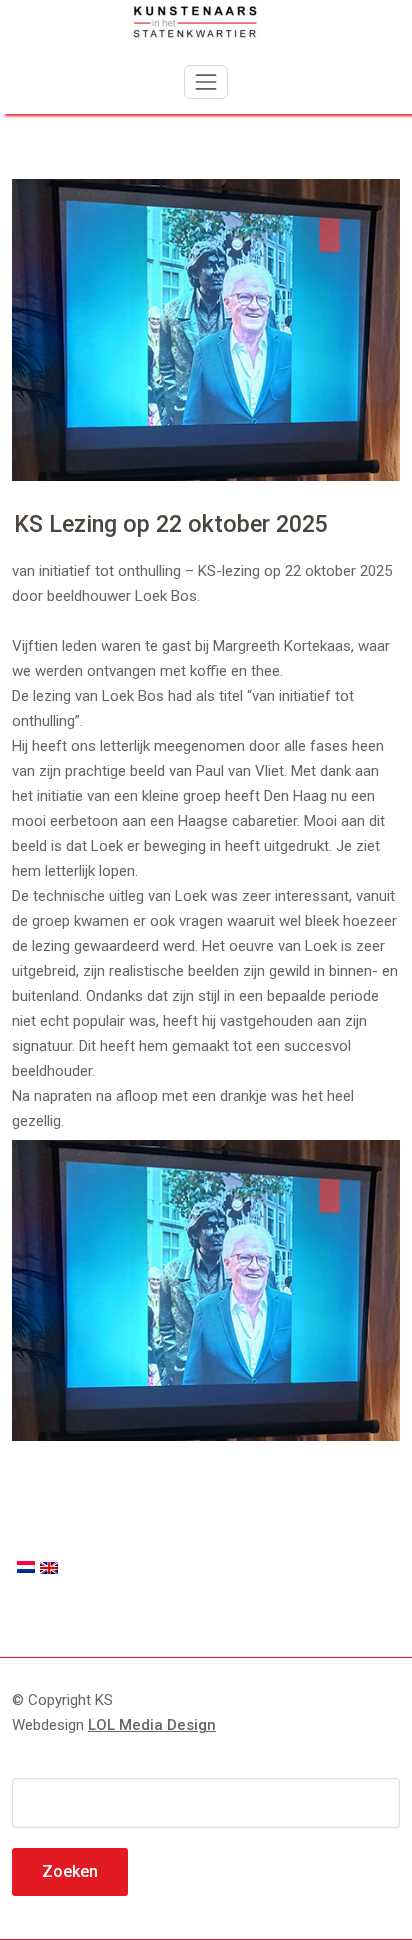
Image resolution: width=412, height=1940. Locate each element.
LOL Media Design (152, 1725)
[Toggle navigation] (206, 82)
